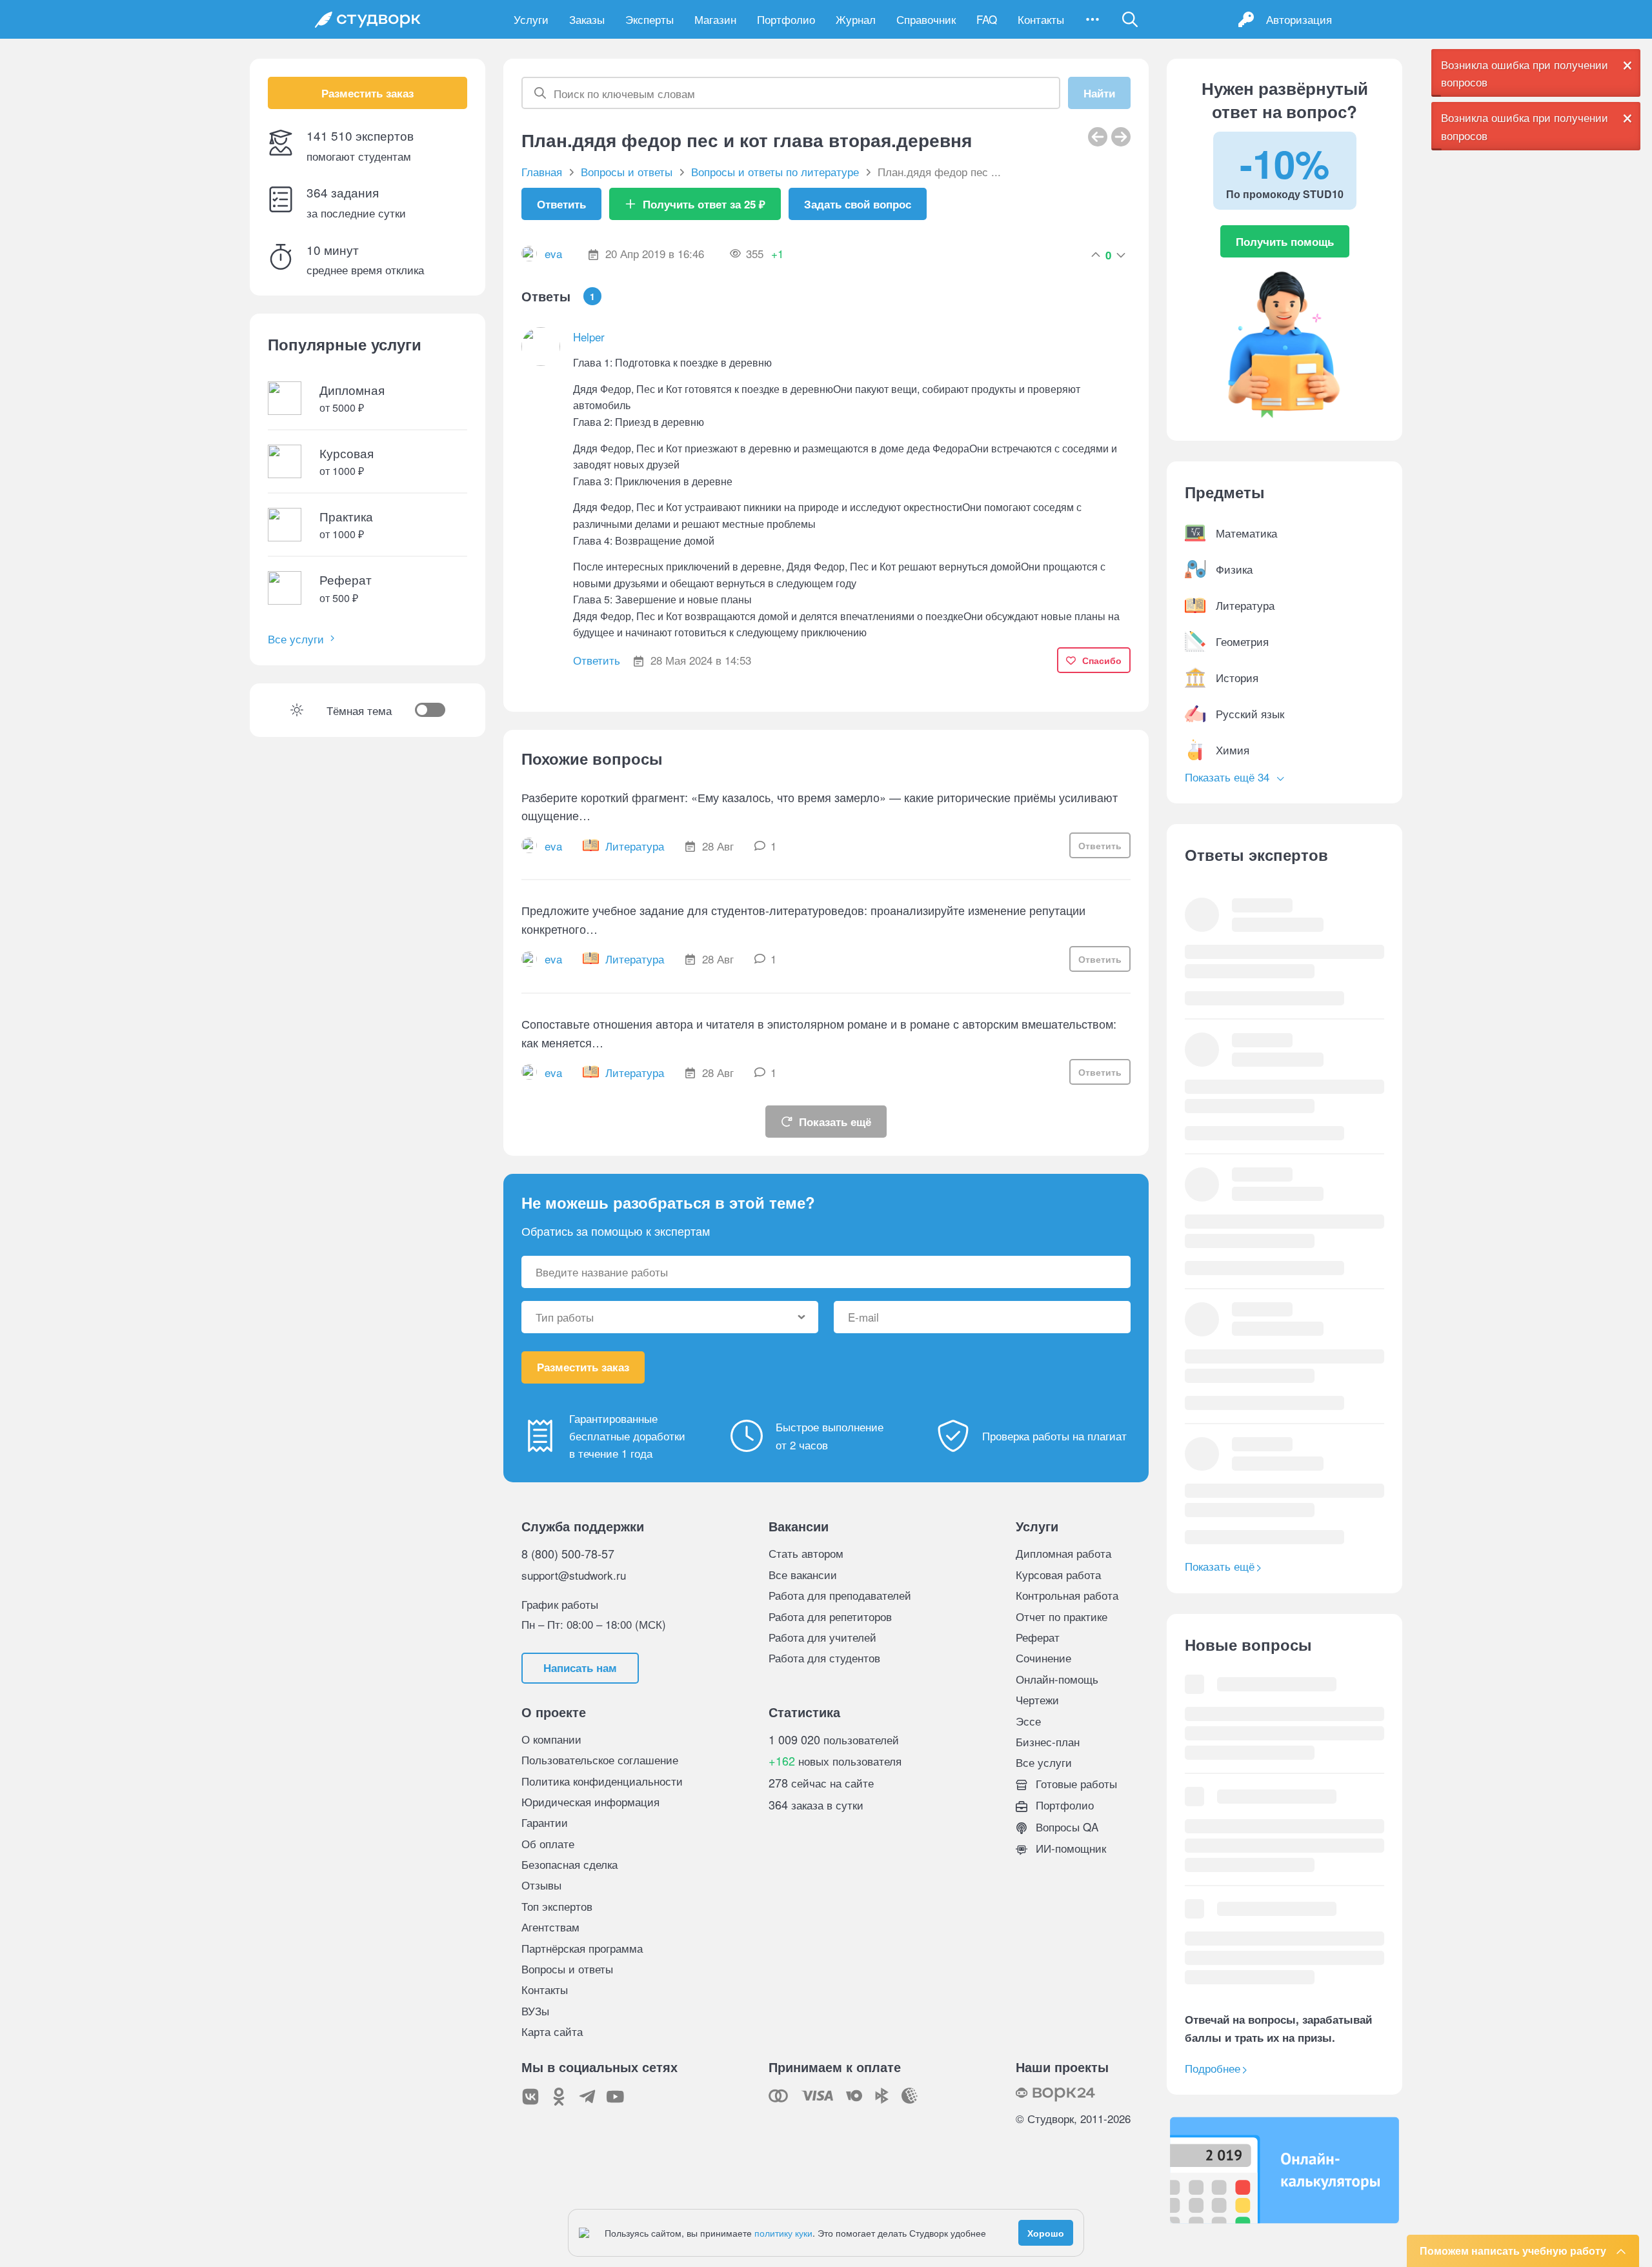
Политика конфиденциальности (602, 1781)
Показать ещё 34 (1229, 777)
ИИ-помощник (1069, 1848)
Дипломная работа (1063, 1553)
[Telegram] (587, 2097)
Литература (635, 846)
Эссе (1028, 1721)
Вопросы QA (1065, 1827)
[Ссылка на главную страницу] (368, 19)
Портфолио (786, 19)
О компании (551, 1739)
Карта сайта (552, 2031)
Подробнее (1213, 2068)
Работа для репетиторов (830, 1616)
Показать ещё (835, 1122)
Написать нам (580, 1668)
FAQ (987, 19)
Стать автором (806, 1553)
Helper (589, 337)
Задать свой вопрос (858, 204)
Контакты (1041, 19)
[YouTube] (616, 2097)
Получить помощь (1285, 241)
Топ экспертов (557, 1906)
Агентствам (550, 1927)
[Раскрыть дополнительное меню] (1093, 19)
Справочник (926, 19)
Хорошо (1046, 2233)
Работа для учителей (822, 1637)
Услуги (531, 19)
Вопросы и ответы (567, 1969)
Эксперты (650, 19)
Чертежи (1037, 1699)
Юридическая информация (590, 1801)
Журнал (856, 19)
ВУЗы (535, 2010)
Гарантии (545, 1822)
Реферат (1038, 1637)
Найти (1099, 93)
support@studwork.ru (574, 1575)
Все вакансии (803, 1574)
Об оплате (548, 1843)
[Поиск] (1130, 19)
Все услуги (296, 639)
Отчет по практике (1062, 1616)
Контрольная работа (1067, 1595)
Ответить (561, 204)
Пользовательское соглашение (600, 1759)
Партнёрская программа (582, 1948)
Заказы (587, 19)
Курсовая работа (1058, 1574)
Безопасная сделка (569, 1864)
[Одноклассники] (559, 2097)
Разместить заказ (368, 93)
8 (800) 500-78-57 (568, 1553)
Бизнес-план (1048, 1741)
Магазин (715, 19)
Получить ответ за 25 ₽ (704, 204)
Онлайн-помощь (1057, 1679)
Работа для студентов (824, 1657)
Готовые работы (1075, 1783)
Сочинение (1043, 1657)
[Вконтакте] (530, 2097)
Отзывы (541, 1885)
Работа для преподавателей (840, 1595)
